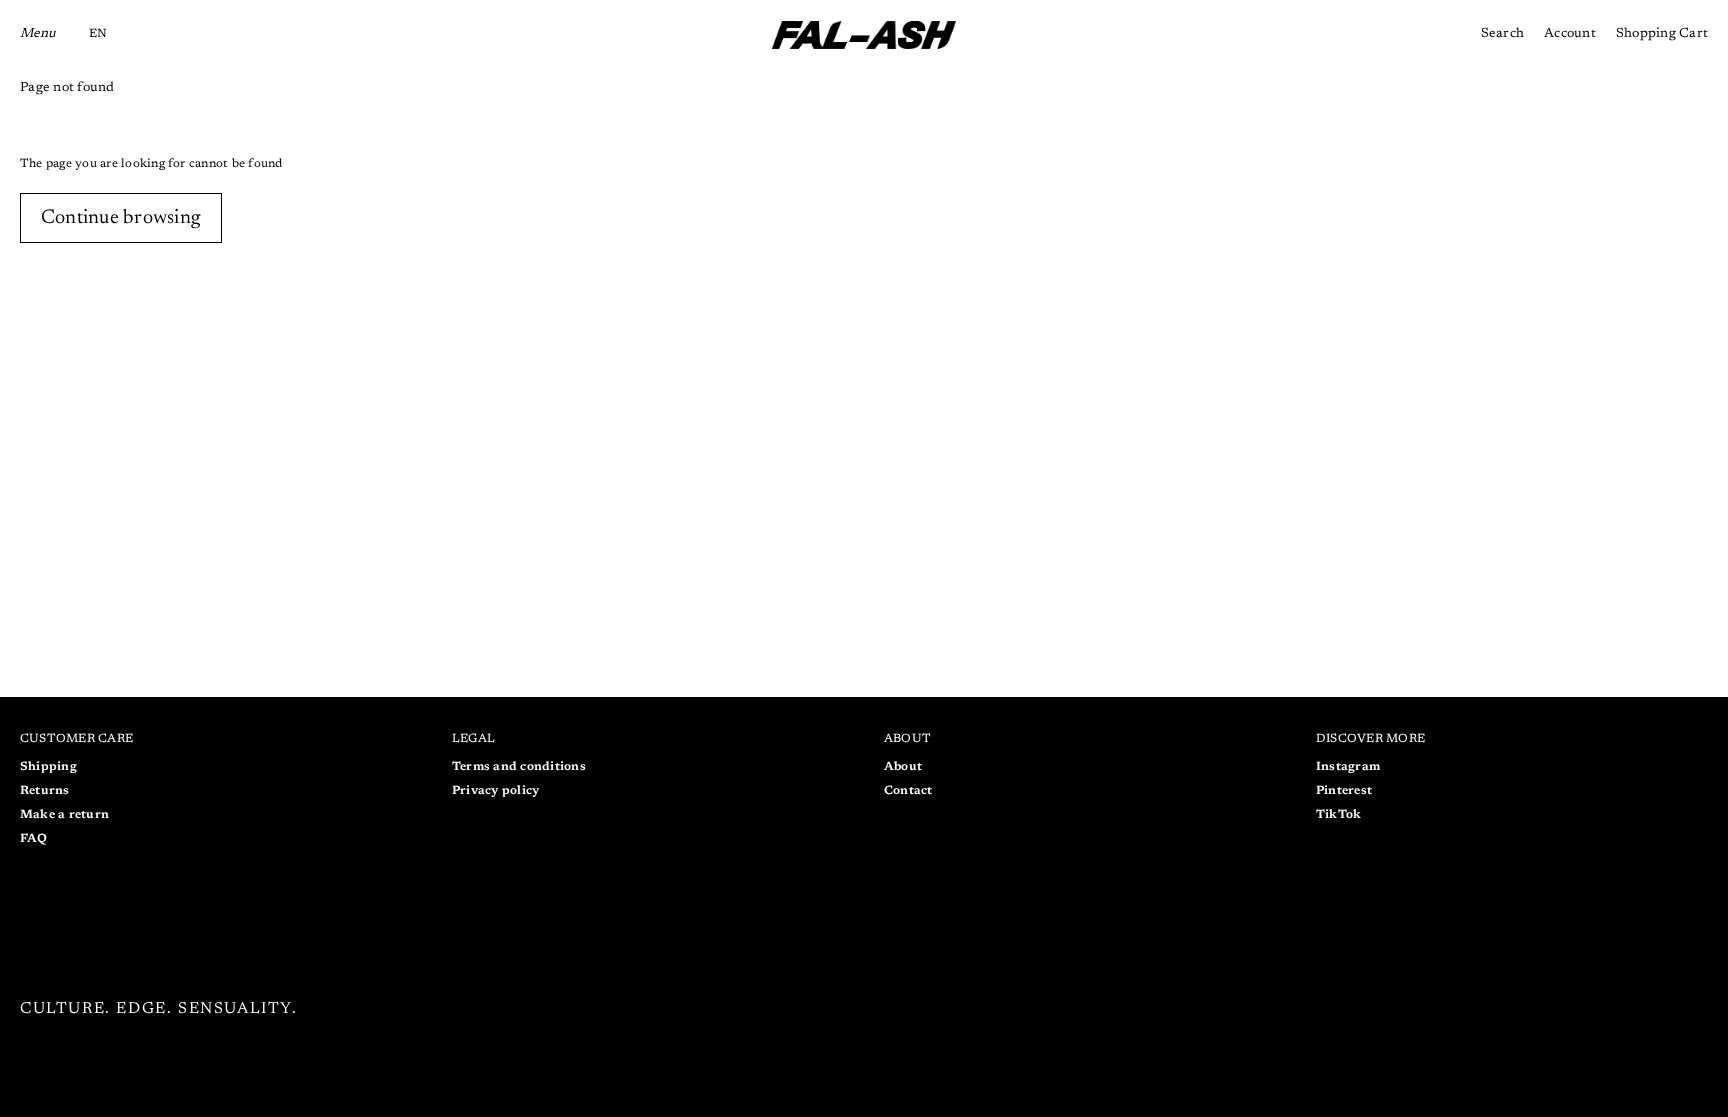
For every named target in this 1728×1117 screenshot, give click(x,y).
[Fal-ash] (864, 35)
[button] (98, 35)
